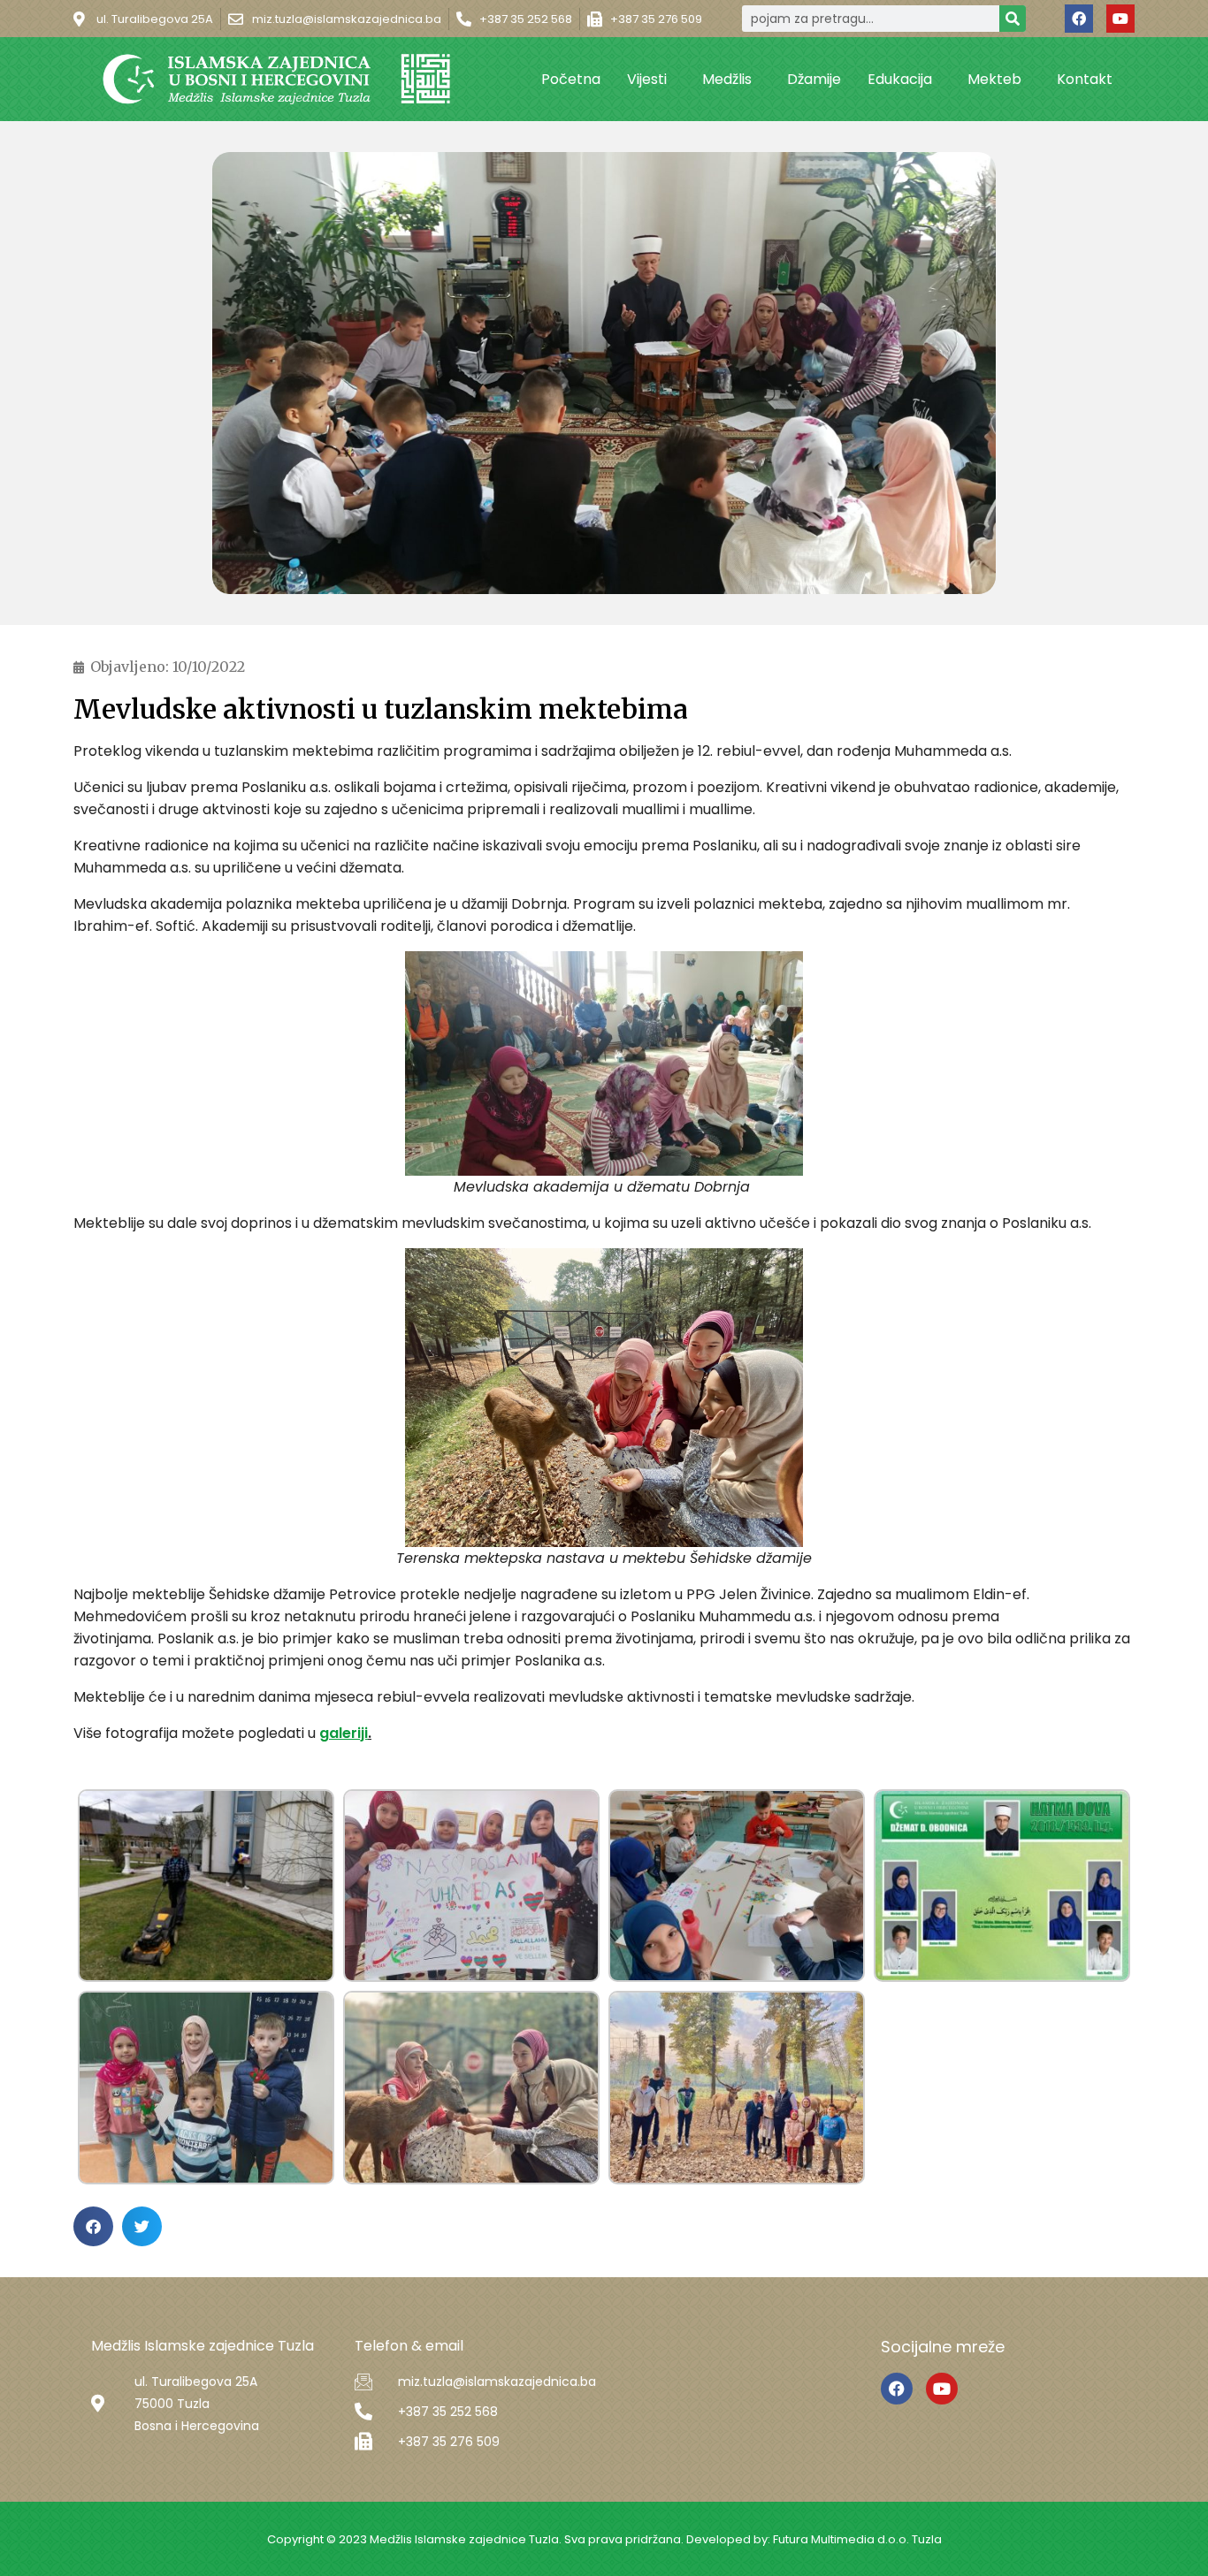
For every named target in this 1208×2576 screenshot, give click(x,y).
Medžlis (727, 79)
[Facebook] (1079, 19)
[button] (93, 2226)
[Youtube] (1120, 19)
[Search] (1013, 19)
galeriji (344, 1733)
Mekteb (994, 79)
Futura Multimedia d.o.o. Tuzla (857, 2539)
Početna (571, 79)
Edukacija (900, 79)
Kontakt (1085, 79)
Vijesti (647, 79)
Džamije (814, 79)
